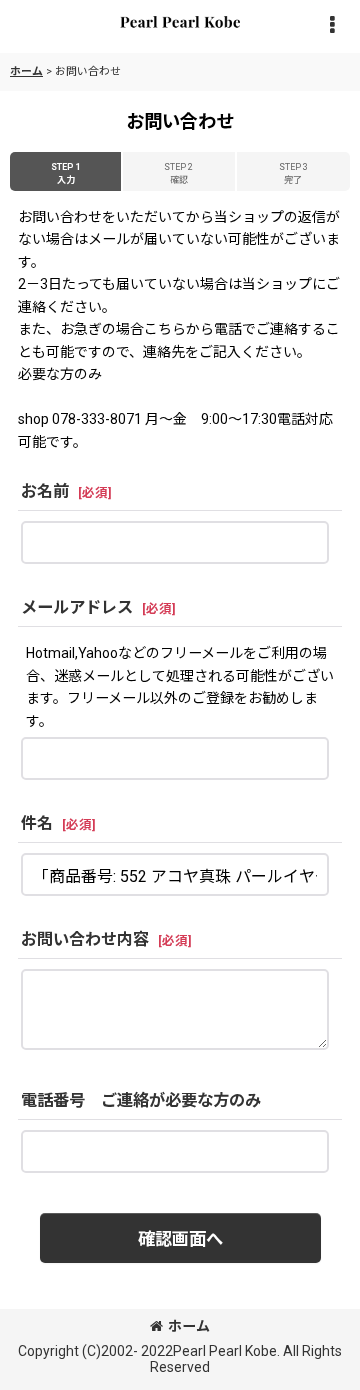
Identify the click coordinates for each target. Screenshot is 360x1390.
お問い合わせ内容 (85, 939)
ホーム (189, 1326)
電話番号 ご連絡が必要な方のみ (141, 1100)
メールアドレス (77, 607)
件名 (37, 823)
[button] (332, 26)
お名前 (45, 491)
